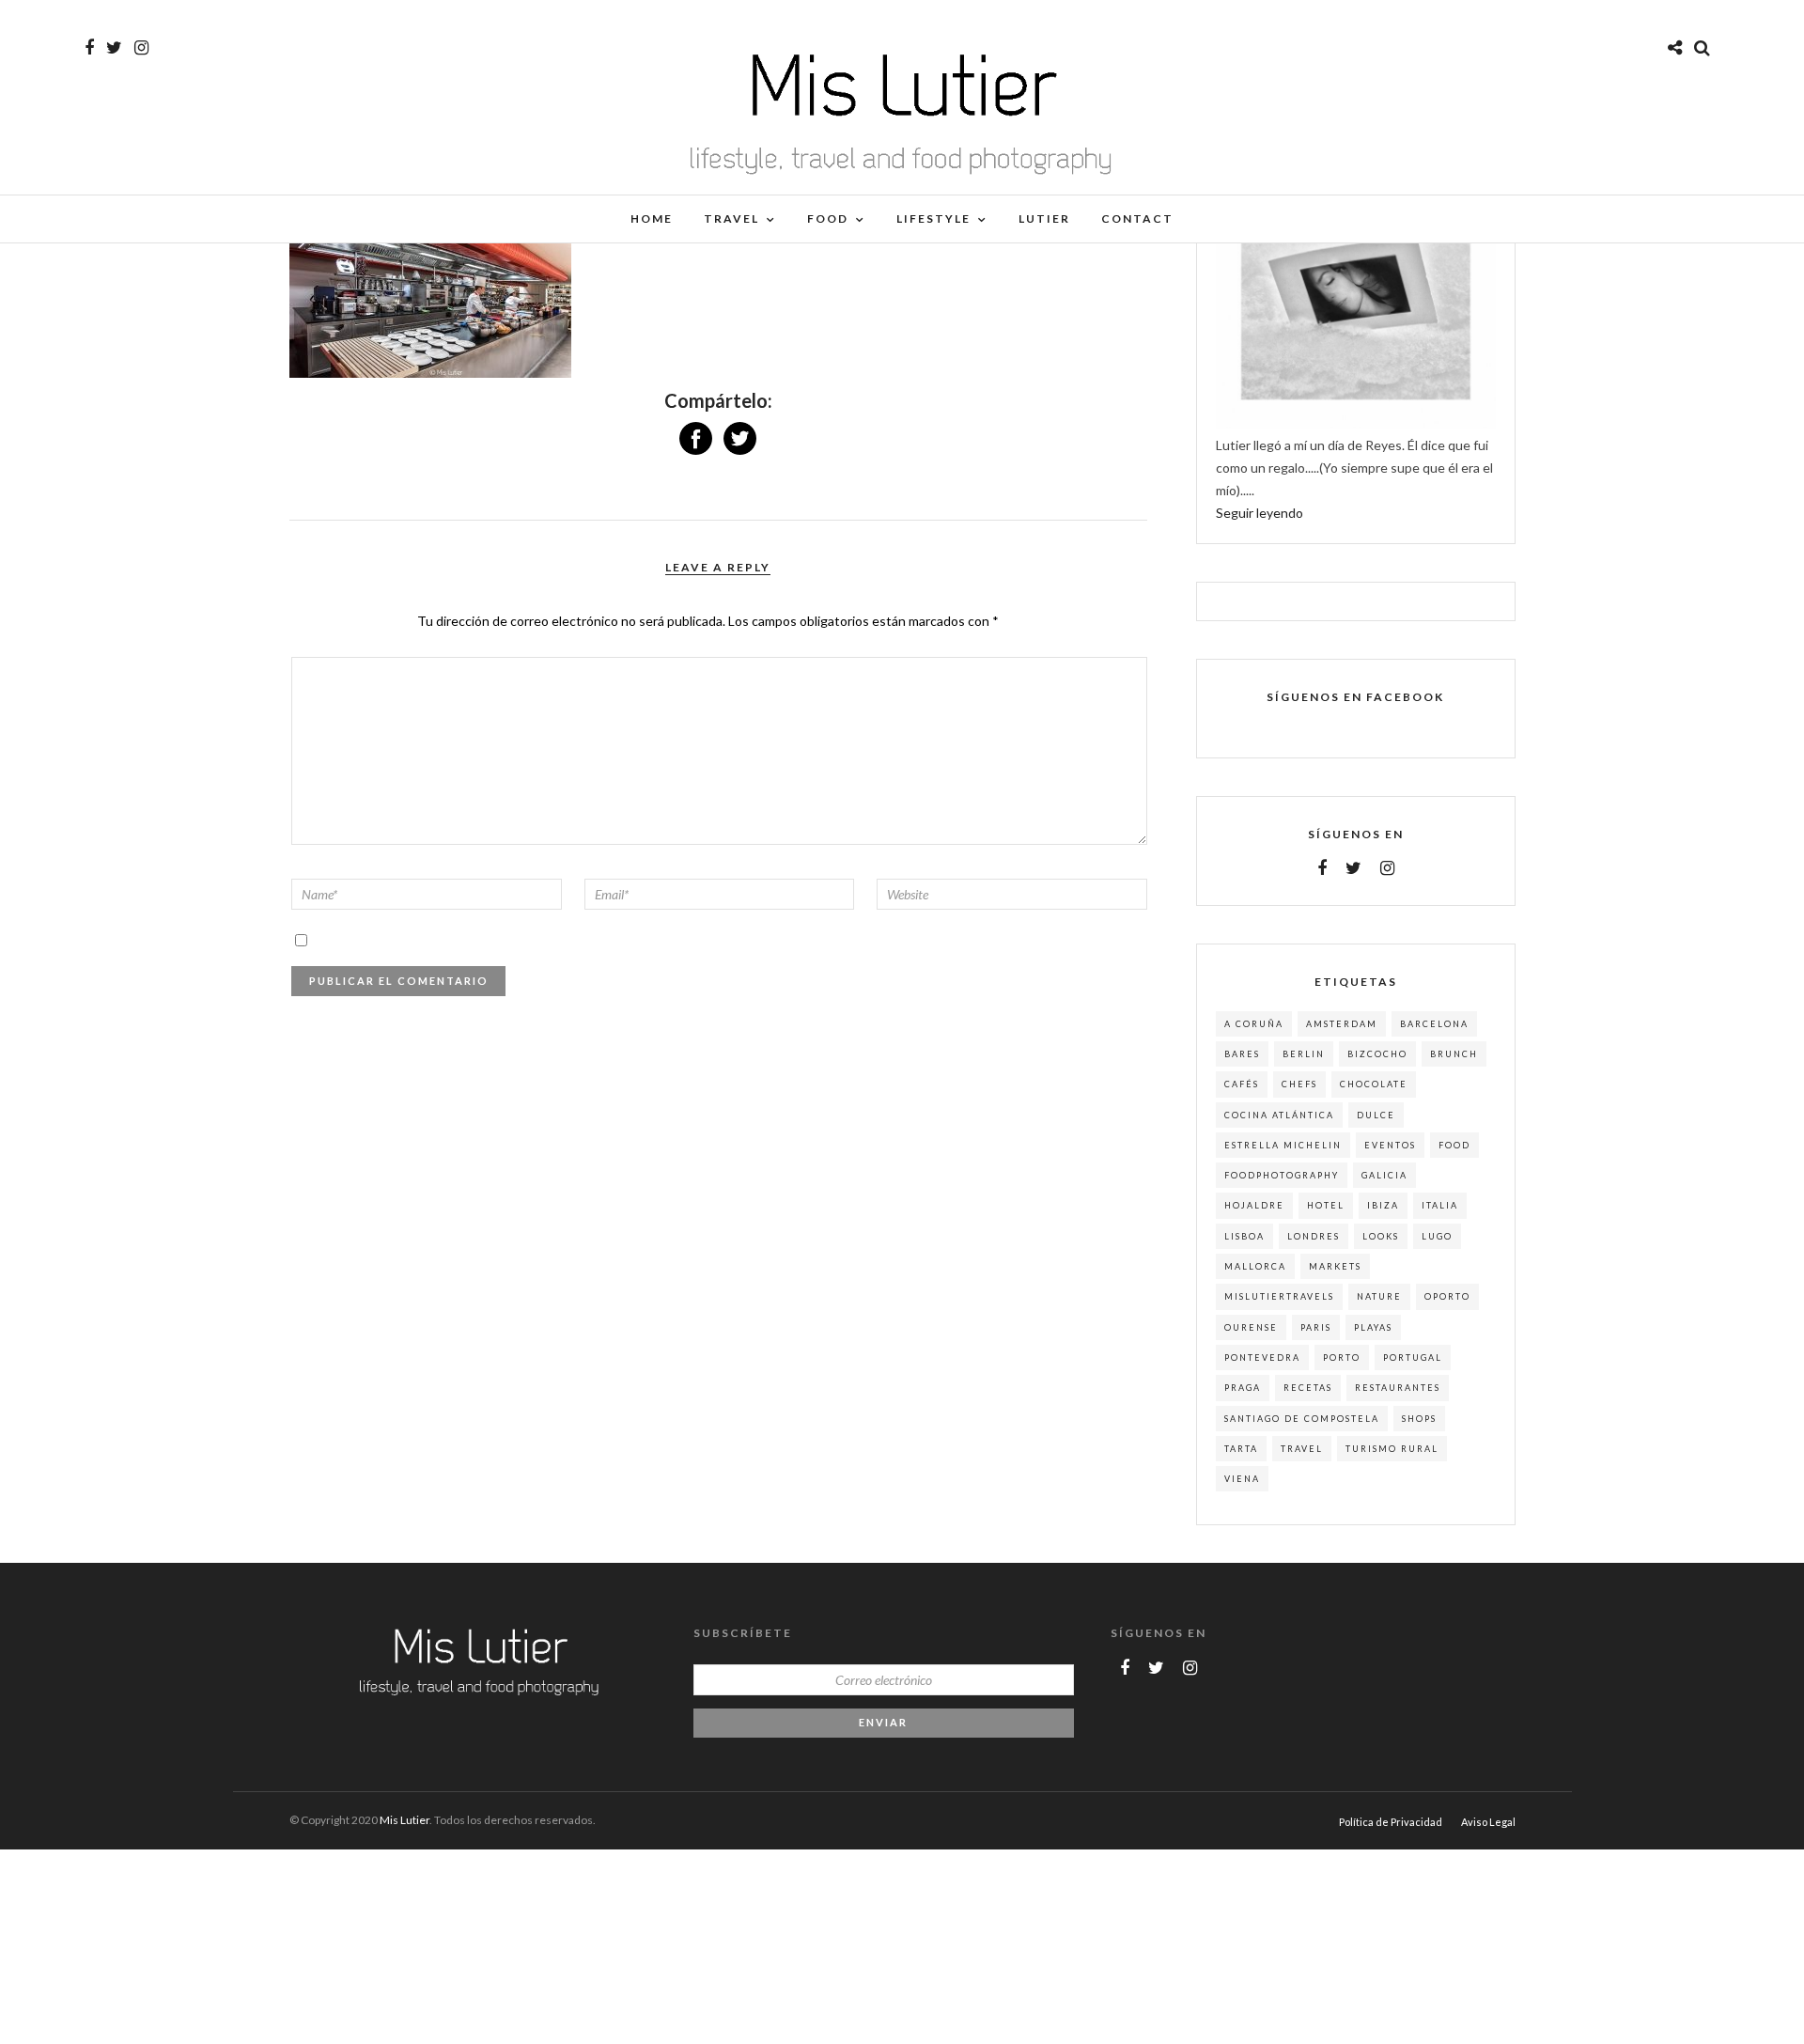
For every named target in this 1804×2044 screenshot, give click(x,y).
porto (1342, 1357)
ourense (1251, 1327)
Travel (731, 218)
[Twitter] (1353, 868)
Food (828, 218)
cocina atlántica (1279, 1115)
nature (1379, 1296)
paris (1316, 1327)
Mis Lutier (404, 1820)
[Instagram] (141, 48)
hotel (1326, 1205)
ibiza (1383, 1205)
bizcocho (1377, 1054)
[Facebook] (1322, 868)
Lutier (1044, 218)
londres (1314, 1236)
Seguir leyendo (1260, 513)
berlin (1304, 1054)
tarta (1241, 1449)
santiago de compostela (1302, 1419)
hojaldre (1254, 1205)
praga (1243, 1388)
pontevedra (1262, 1357)
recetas (1308, 1388)
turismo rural (1392, 1449)
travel (1302, 1449)
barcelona (1434, 1024)
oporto (1447, 1296)
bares (1242, 1054)
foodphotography (1282, 1175)
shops (1419, 1419)
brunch (1454, 1054)
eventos (1390, 1145)
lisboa (1244, 1236)
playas (1373, 1327)
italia (1440, 1205)
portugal (1413, 1357)
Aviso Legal (1488, 1822)
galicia (1384, 1175)
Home (652, 218)
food (1454, 1145)
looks (1381, 1236)
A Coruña (1254, 1024)
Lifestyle (933, 218)
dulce (1376, 1115)
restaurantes (1398, 1388)
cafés (1242, 1084)
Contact (1137, 218)
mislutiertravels (1279, 1296)
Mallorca (1255, 1266)
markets (1335, 1266)
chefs (1299, 1084)
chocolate (1374, 1084)
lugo (1437, 1236)
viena (1242, 1479)
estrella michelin (1283, 1145)
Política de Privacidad (1391, 1822)
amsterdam (1342, 1024)
